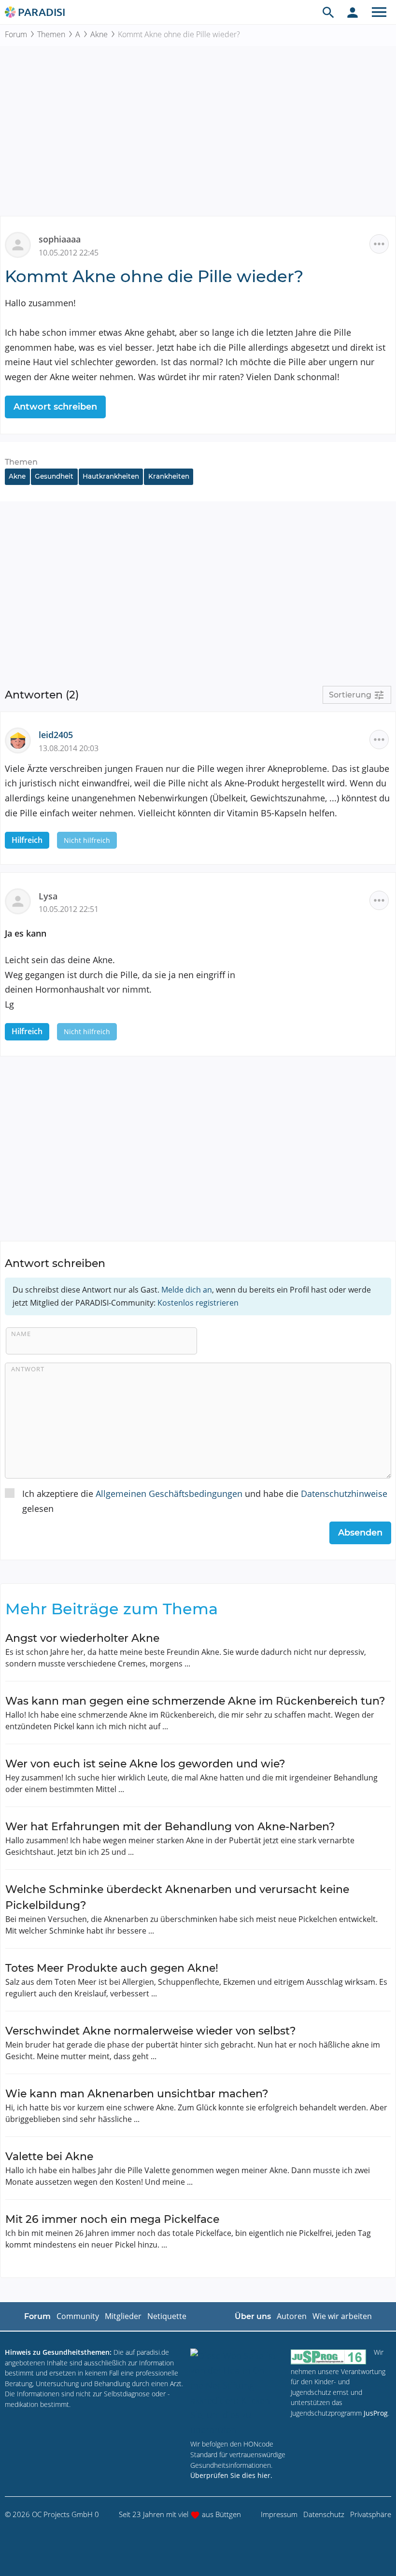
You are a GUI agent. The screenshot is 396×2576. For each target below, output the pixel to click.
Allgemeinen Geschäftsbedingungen (169, 1494)
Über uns (253, 2316)
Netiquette (167, 2316)
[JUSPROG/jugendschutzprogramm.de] (328, 2356)
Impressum (279, 2514)
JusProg (376, 2413)
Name (21, 1334)
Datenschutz (324, 2514)
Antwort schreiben (55, 407)
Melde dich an (187, 1290)
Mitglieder (123, 2316)
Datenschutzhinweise (344, 1494)
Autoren (292, 2316)
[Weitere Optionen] (379, 244)
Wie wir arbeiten (342, 2316)
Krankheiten (169, 476)
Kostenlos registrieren (198, 1303)
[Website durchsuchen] (328, 12)
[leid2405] (22, 740)
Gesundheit (54, 476)
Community (78, 2316)
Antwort (28, 1369)
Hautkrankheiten (111, 476)
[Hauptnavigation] (379, 12)
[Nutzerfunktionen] (353, 12)
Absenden (360, 1533)
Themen (51, 34)
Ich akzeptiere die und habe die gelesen (205, 1501)
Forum (16, 34)
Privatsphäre (371, 2514)
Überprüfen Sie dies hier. (231, 2475)
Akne (99, 34)
